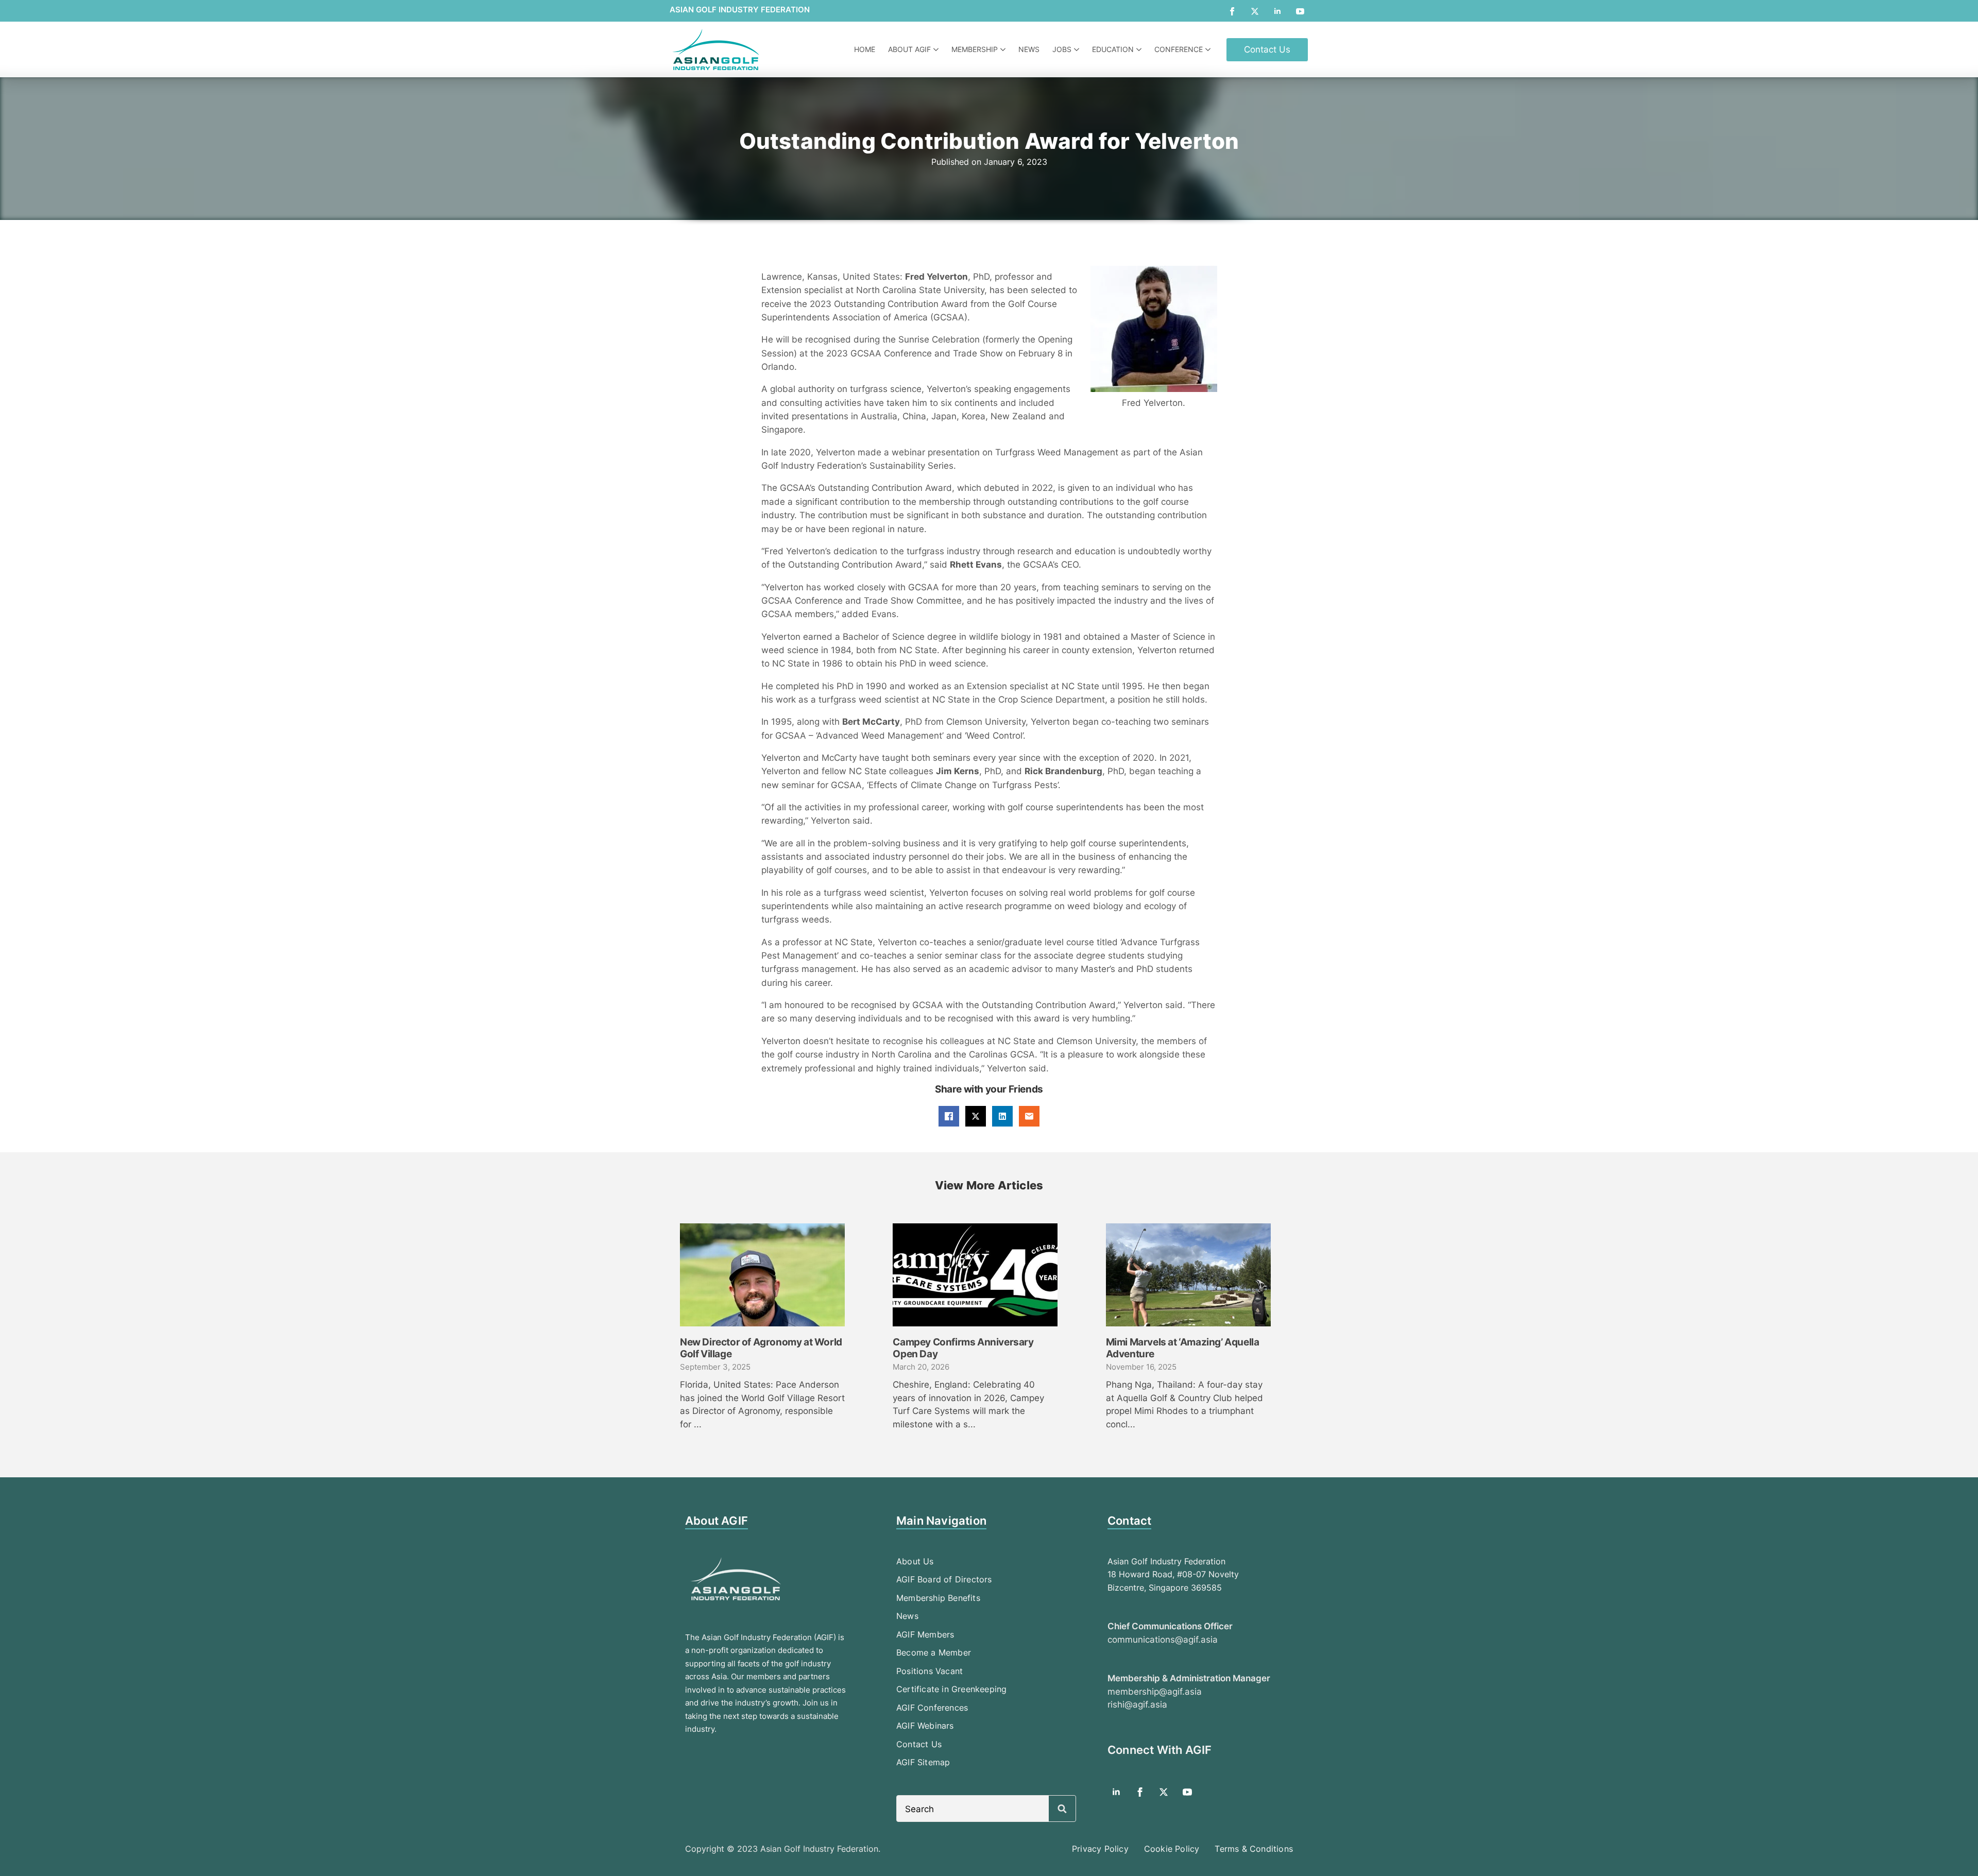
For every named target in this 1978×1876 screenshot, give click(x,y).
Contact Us (919, 1744)
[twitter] (1255, 11)
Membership (975, 49)
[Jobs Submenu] (1078, 49)
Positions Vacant (930, 1671)
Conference (1179, 49)
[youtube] (1300, 11)
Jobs (1062, 49)
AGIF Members (925, 1634)
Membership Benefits (938, 1598)
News (1029, 49)
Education (1113, 49)
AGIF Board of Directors (944, 1579)
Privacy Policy (1100, 1849)
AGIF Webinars (925, 1726)
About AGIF (909, 49)
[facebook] (1232, 11)
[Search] (1062, 1809)
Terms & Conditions (1254, 1849)
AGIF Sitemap (923, 1762)
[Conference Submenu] (1209, 49)
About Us (915, 1561)
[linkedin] (1277, 11)
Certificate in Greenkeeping (951, 1689)
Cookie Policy (1172, 1849)
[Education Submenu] (1140, 49)
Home (865, 49)
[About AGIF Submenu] (937, 49)
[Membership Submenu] (1004, 49)
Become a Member (934, 1652)
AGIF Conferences (932, 1708)
